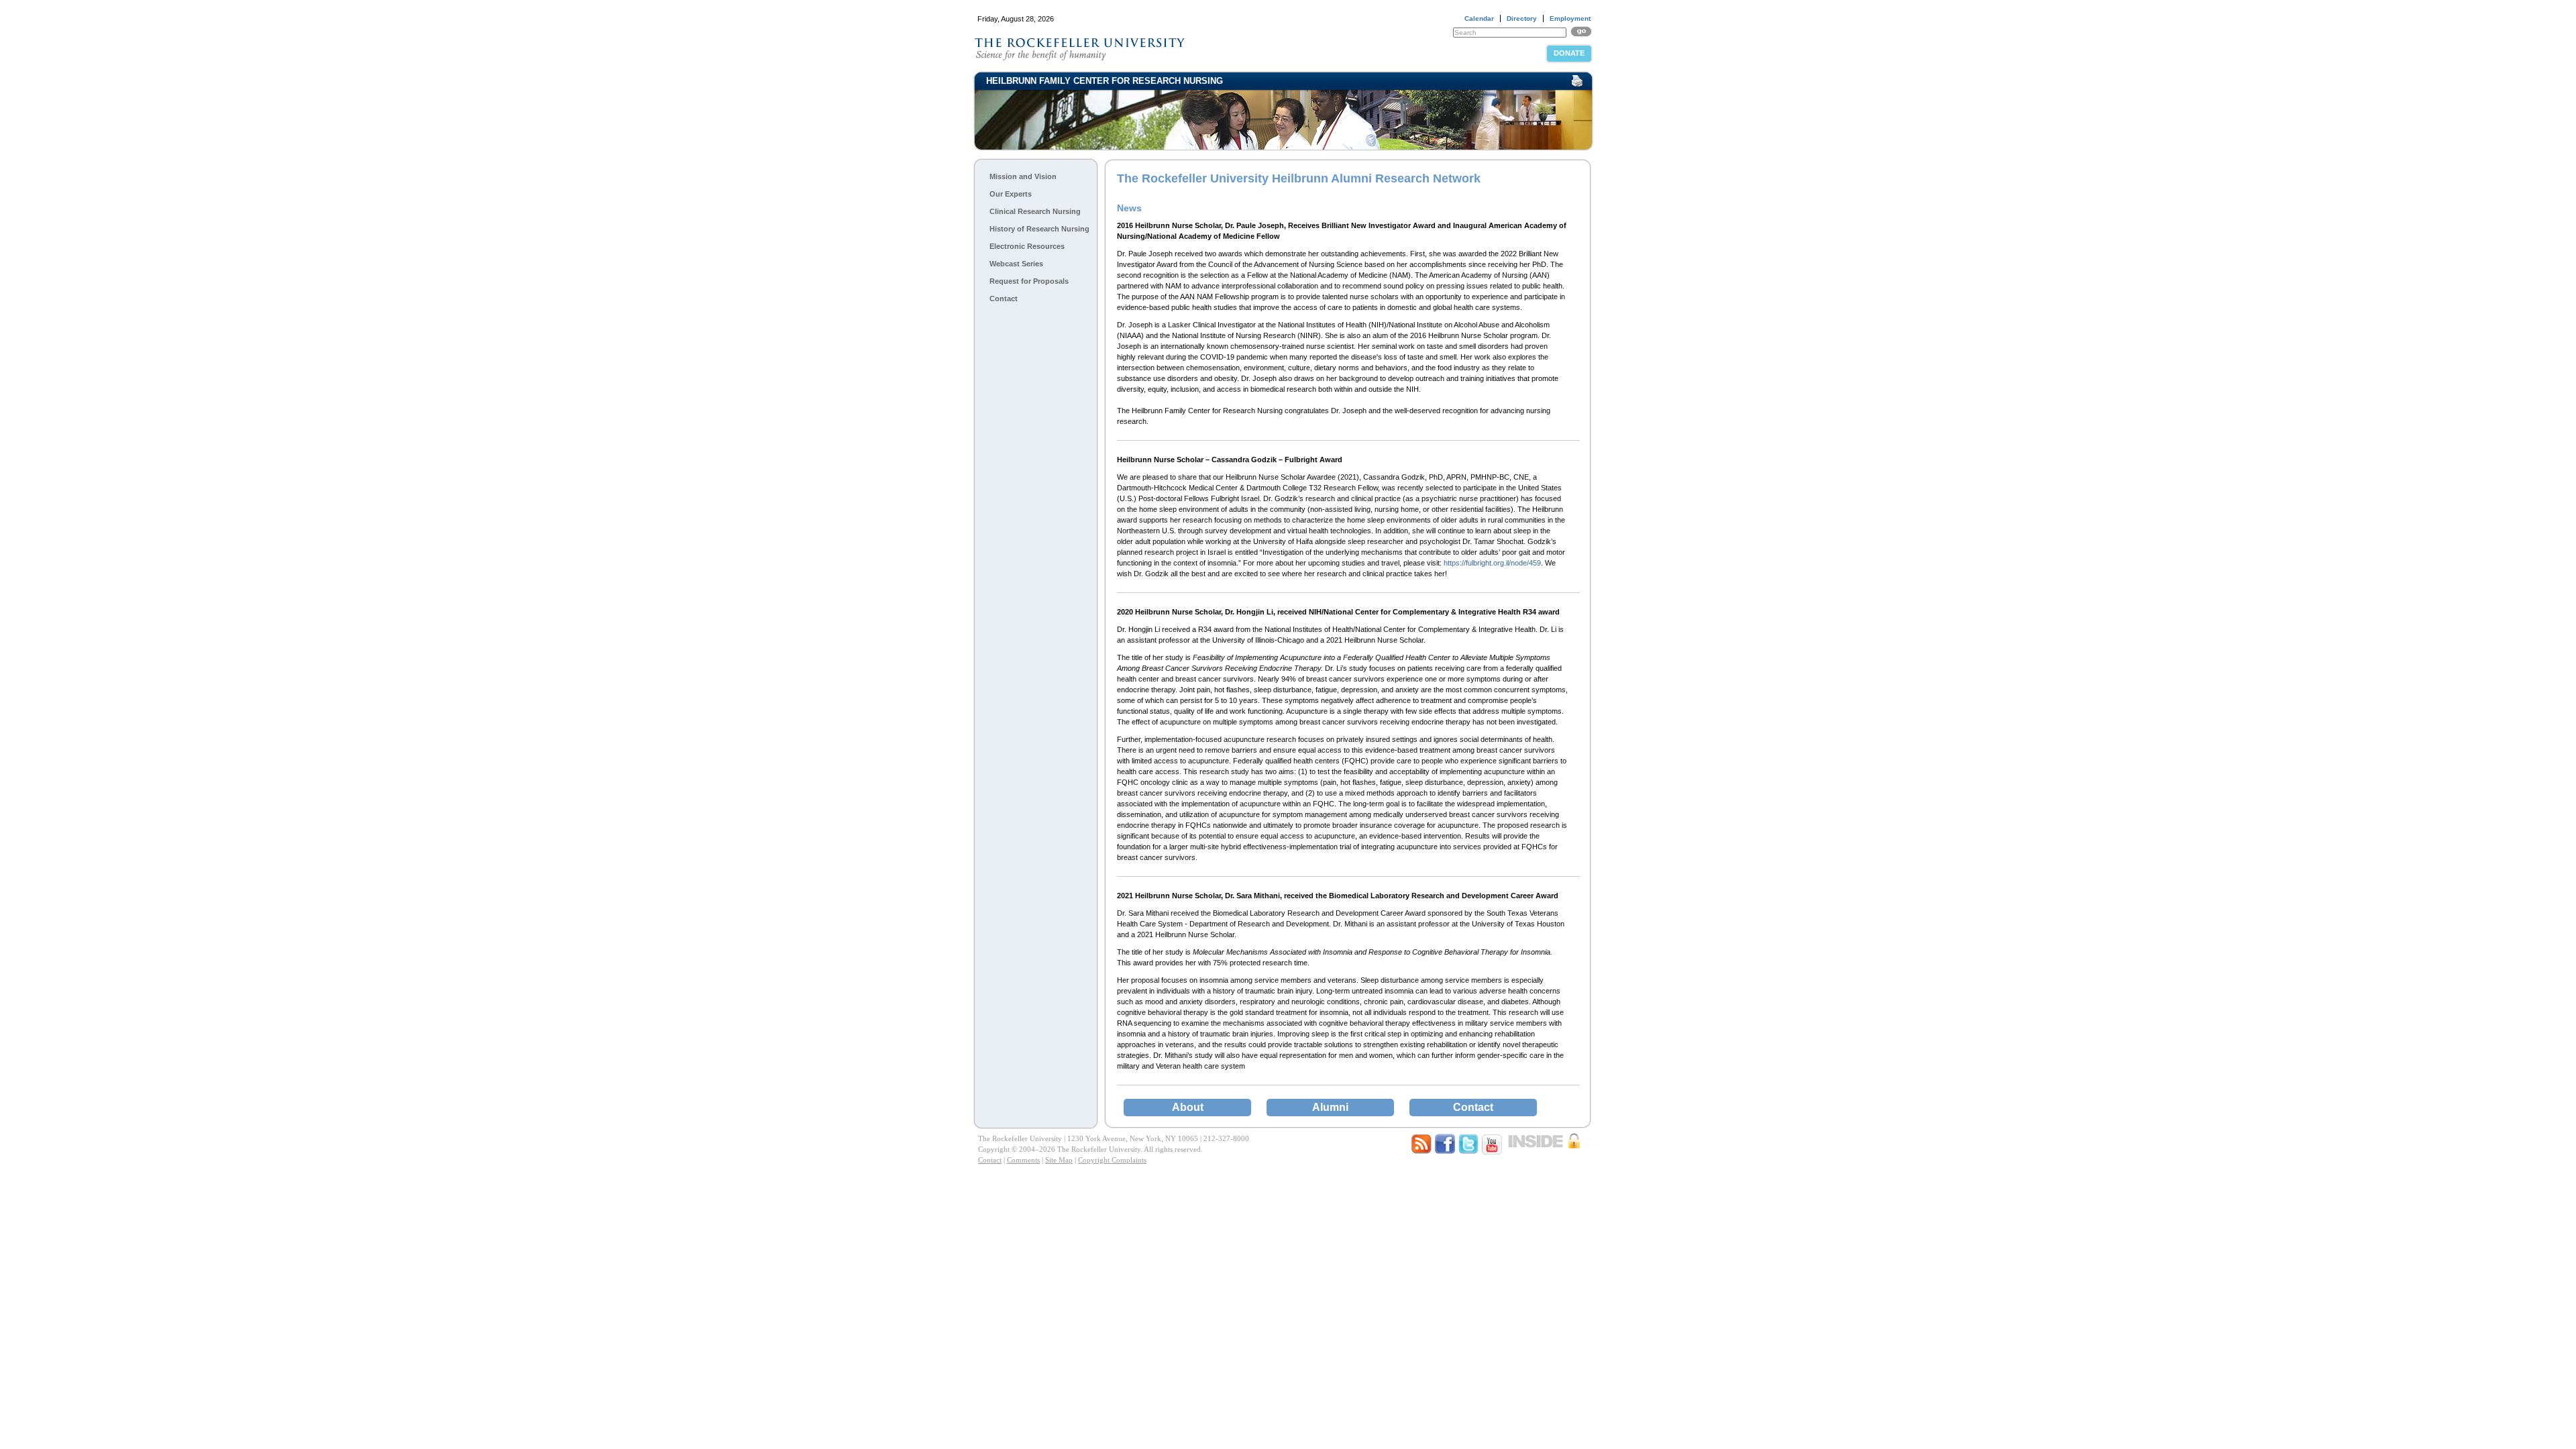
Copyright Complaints (1112, 1160)
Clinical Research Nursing (1035, 211)
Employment (1570, 18)
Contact (1004, 299)
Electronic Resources (1027, 246)
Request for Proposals (1029, 281)
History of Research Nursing (1039, 229)
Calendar (1479, 18)
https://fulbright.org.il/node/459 (1492, 563)
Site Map (1059, 1160)
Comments (1023, 1160)
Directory (1522, 18)
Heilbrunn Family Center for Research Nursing (1105, 81)
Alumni (1330, 1107)
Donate (1569, 53)
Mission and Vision (1023, 176)
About (1188, 1107)
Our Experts (1011, 194)
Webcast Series (1016, 264)
